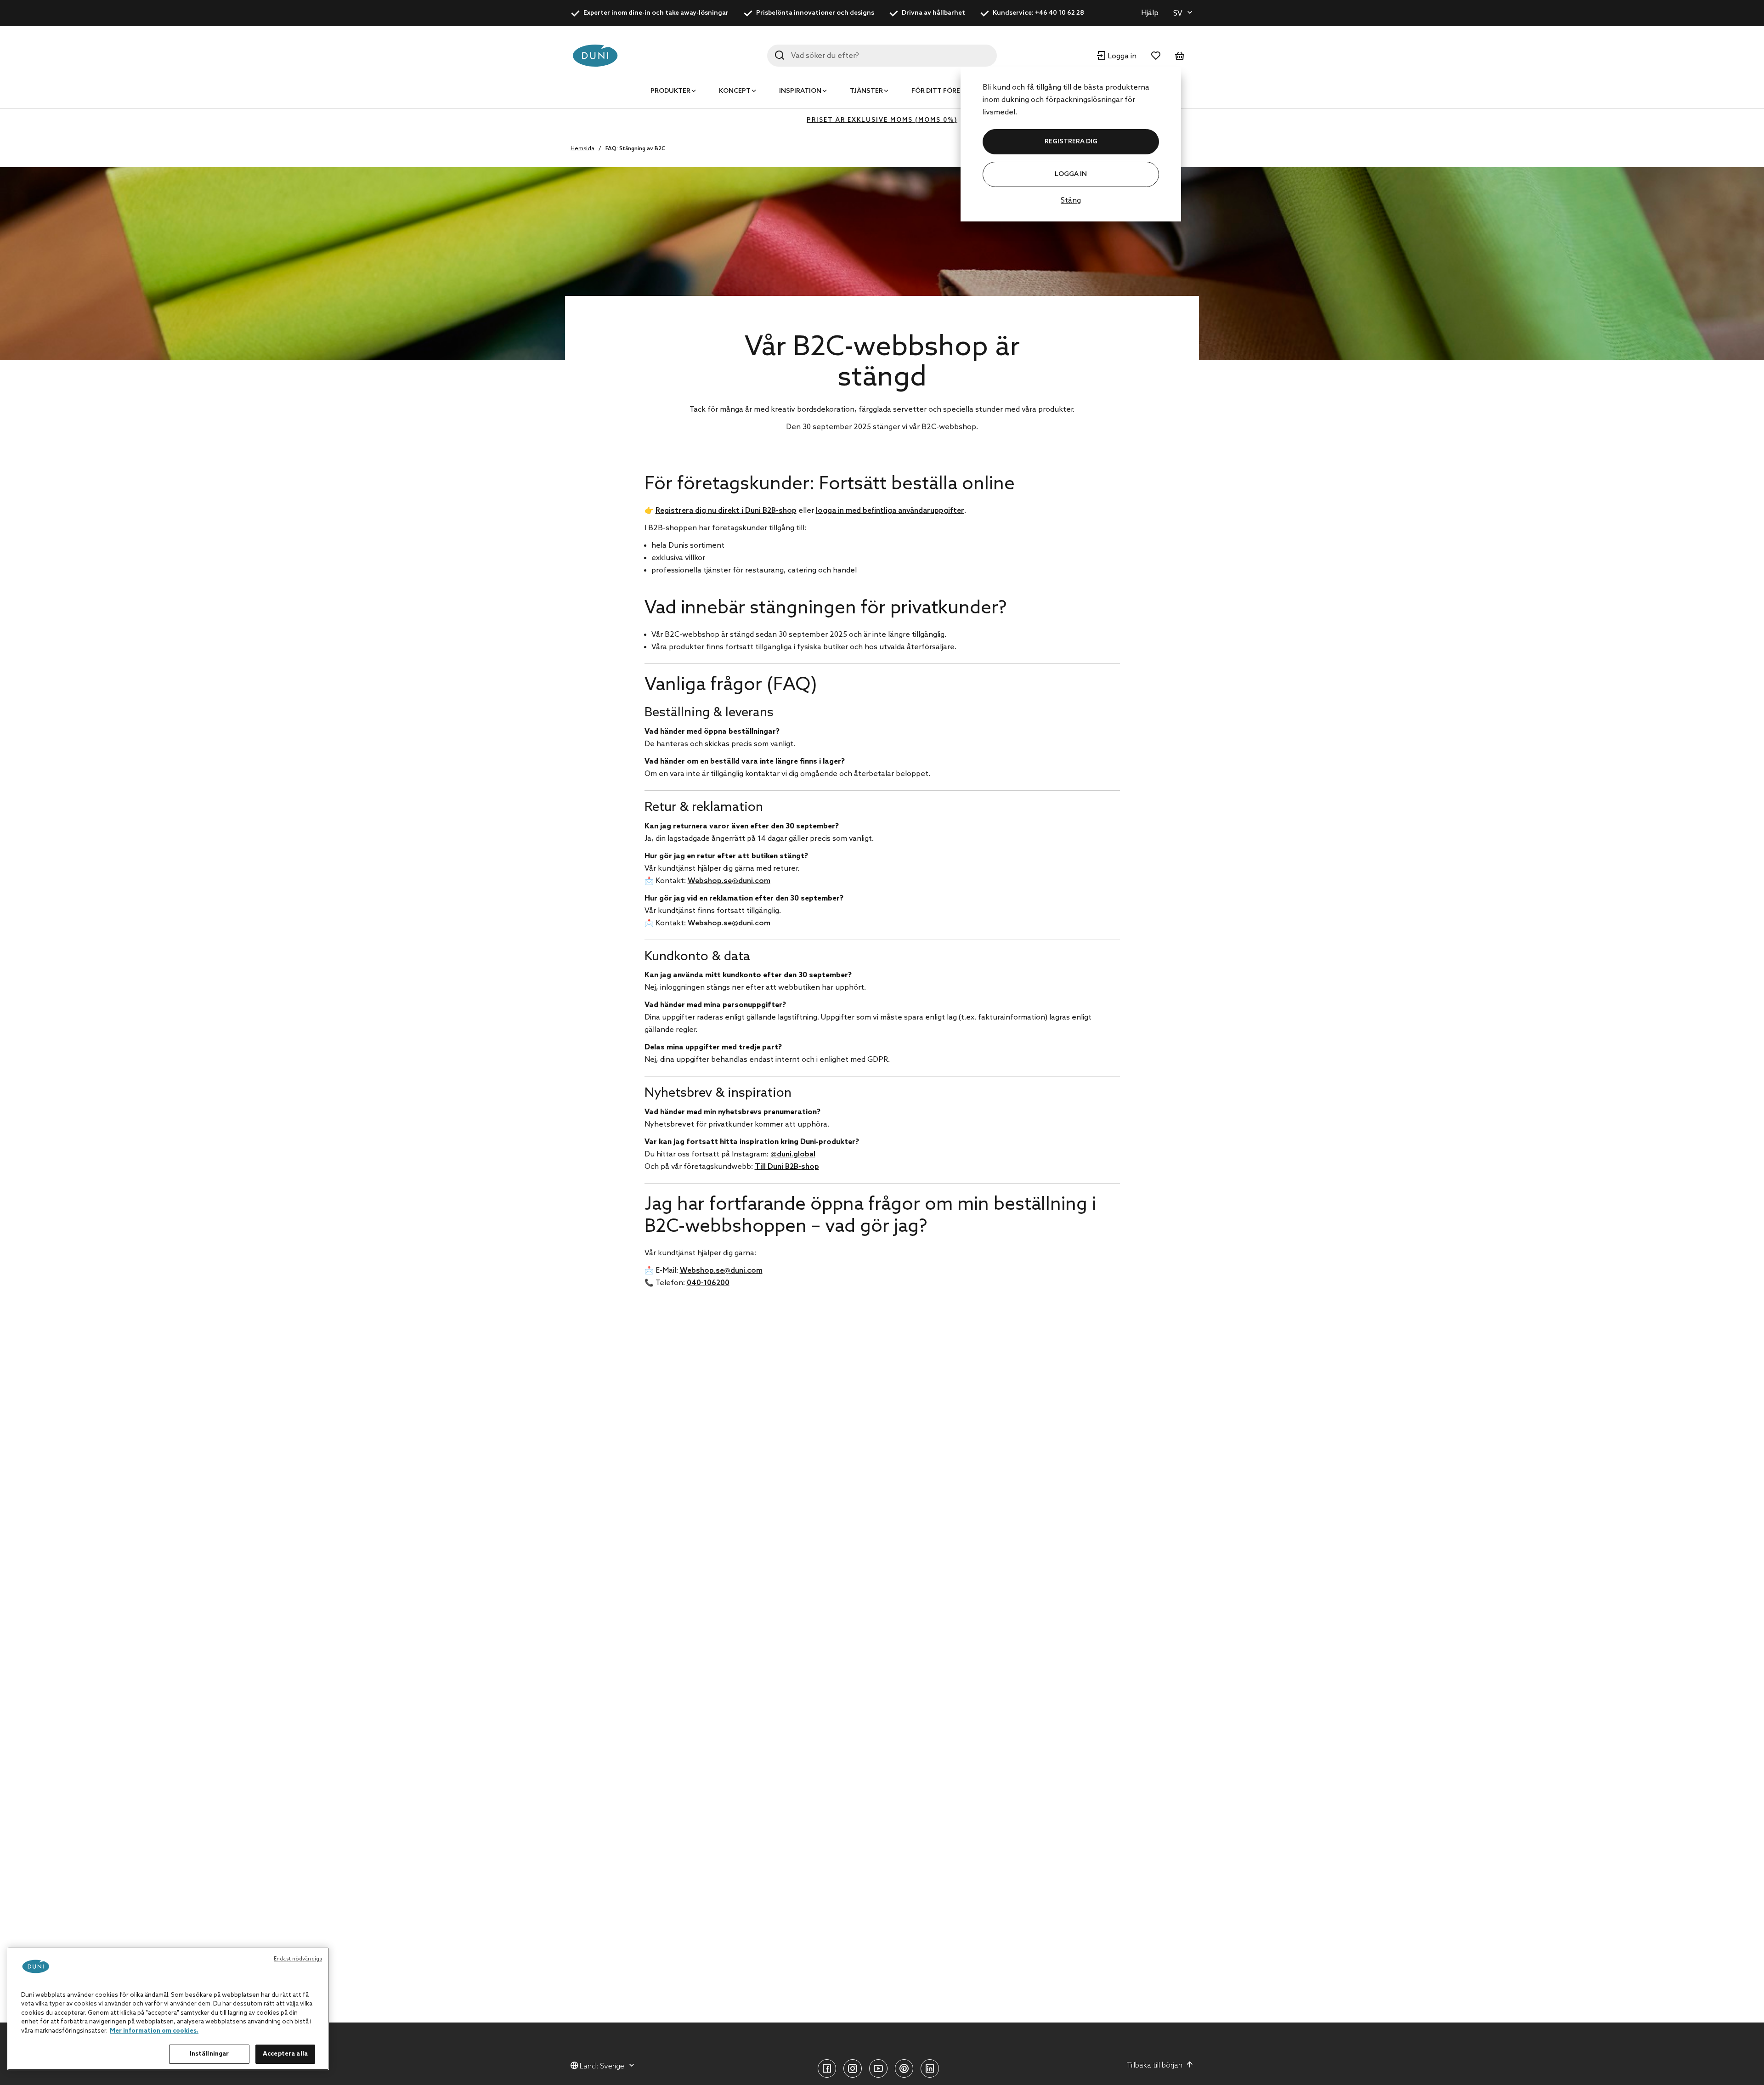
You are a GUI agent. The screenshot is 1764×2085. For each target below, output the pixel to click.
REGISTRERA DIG (1071, 142)
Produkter (670, 91)
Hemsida (582, 149)
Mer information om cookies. (154, 2031)
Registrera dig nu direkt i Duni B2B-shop (726, 511)
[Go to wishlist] (1156, 56)
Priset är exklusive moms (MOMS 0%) (882, 120)
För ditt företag (943, 91)
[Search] (780, 55)
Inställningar (209, 2054)
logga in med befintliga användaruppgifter (890, 511)
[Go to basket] (1180, 56)
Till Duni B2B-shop (787, 1167)
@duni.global (793, 1154)
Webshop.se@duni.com (729, 881)
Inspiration (800, 91)
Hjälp (1150, 13)
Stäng (1071, 201)
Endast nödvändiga (298, 1959)
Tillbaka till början (1155, 2065)
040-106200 (708, 1283)
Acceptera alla (285, 2054)
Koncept (735, 91)
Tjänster (866, 91)
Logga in (1071, 174)
